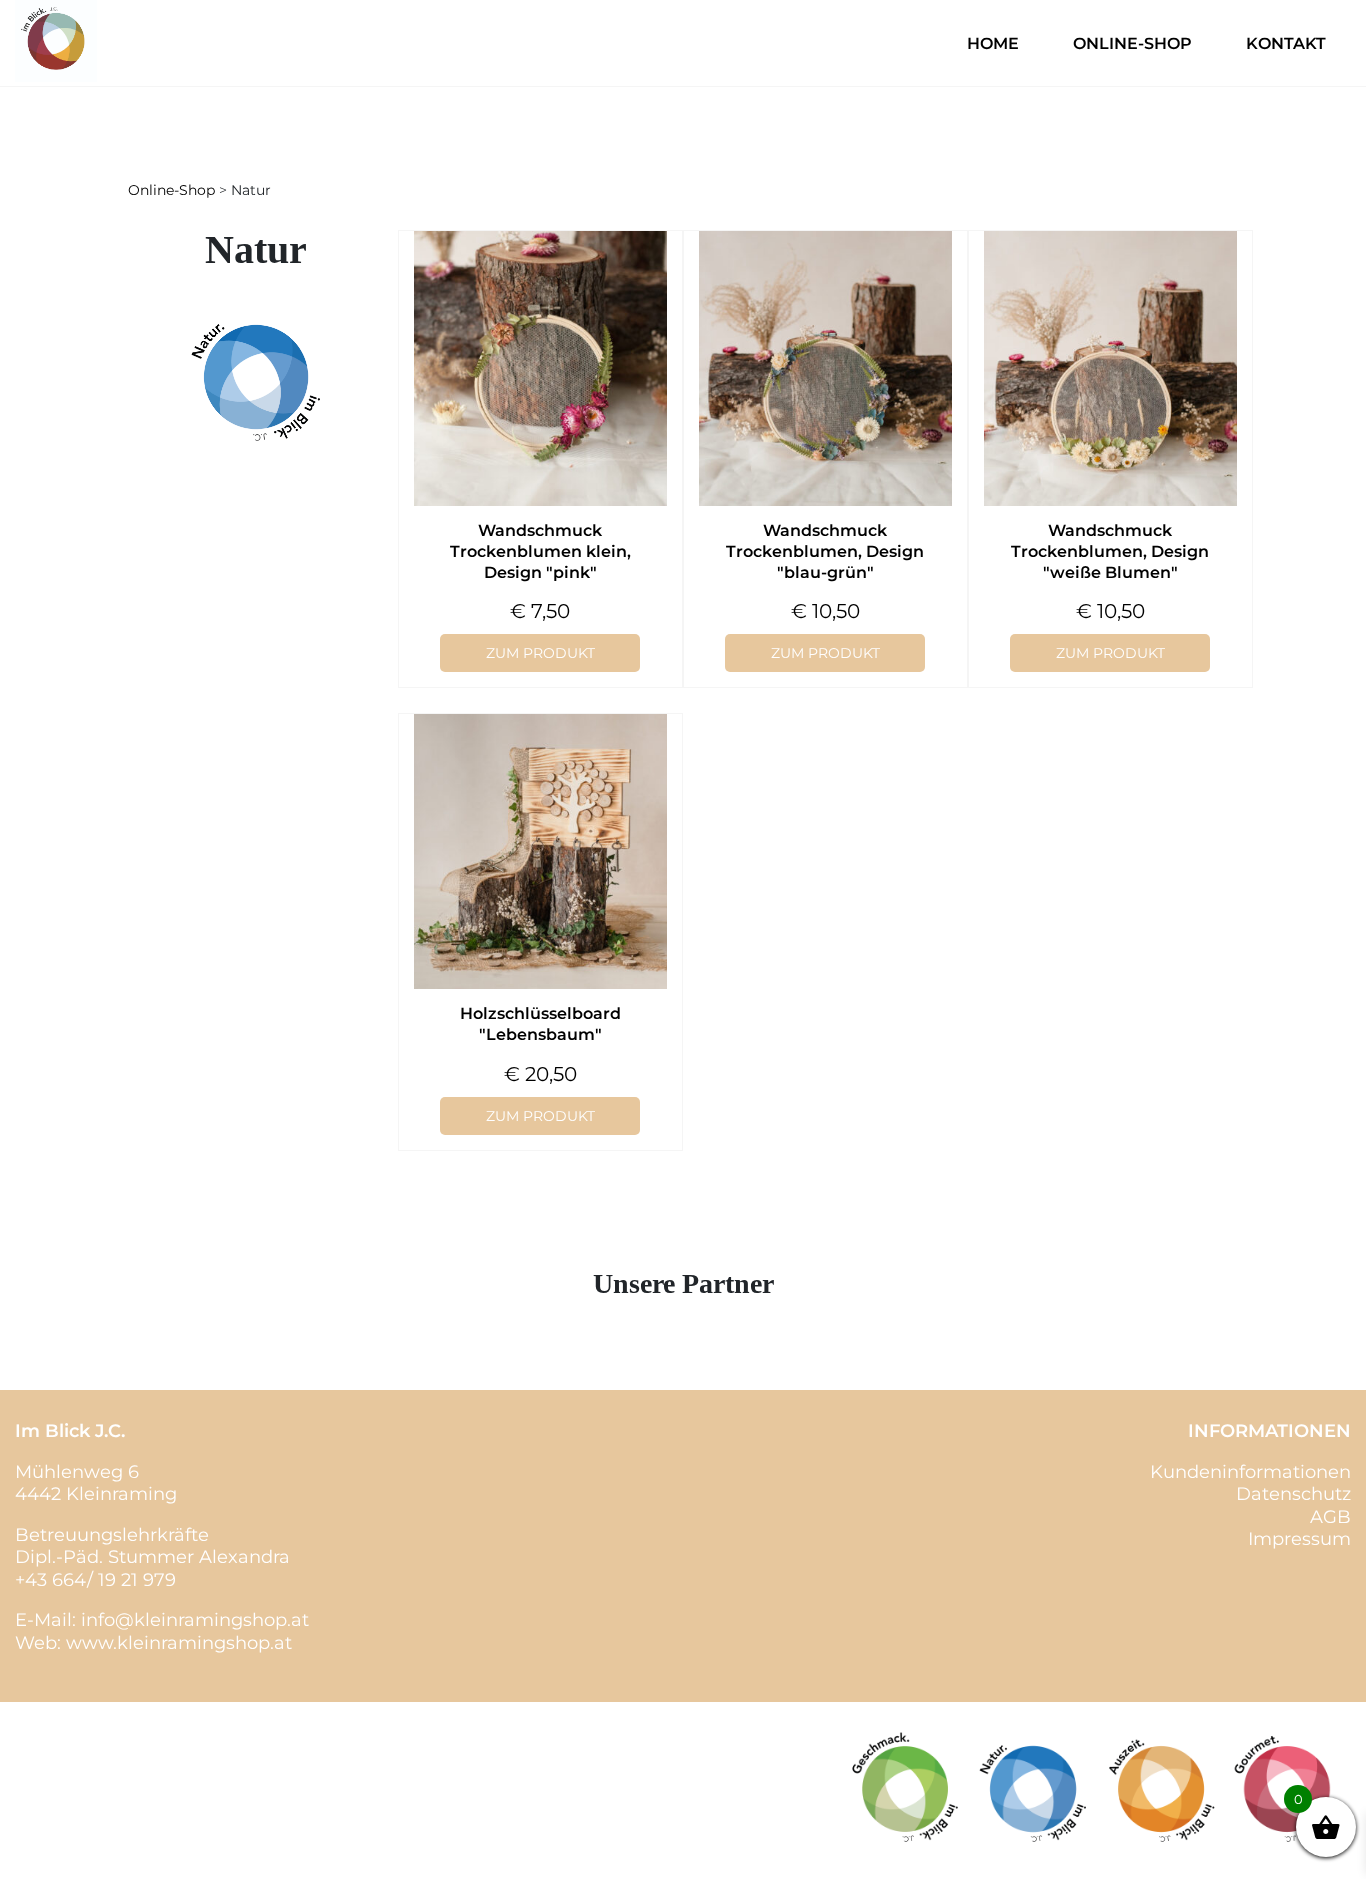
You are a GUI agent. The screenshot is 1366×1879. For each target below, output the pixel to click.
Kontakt (1286, 43)
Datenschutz (1293, 1494)
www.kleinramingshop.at (179, 1643)
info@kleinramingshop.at (195, 1620)
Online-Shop (1132, 43)
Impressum (1299, 1539)
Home (993, 43)
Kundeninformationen (1250, 1472)
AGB (1330, 1517)
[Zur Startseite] (56, 76)
